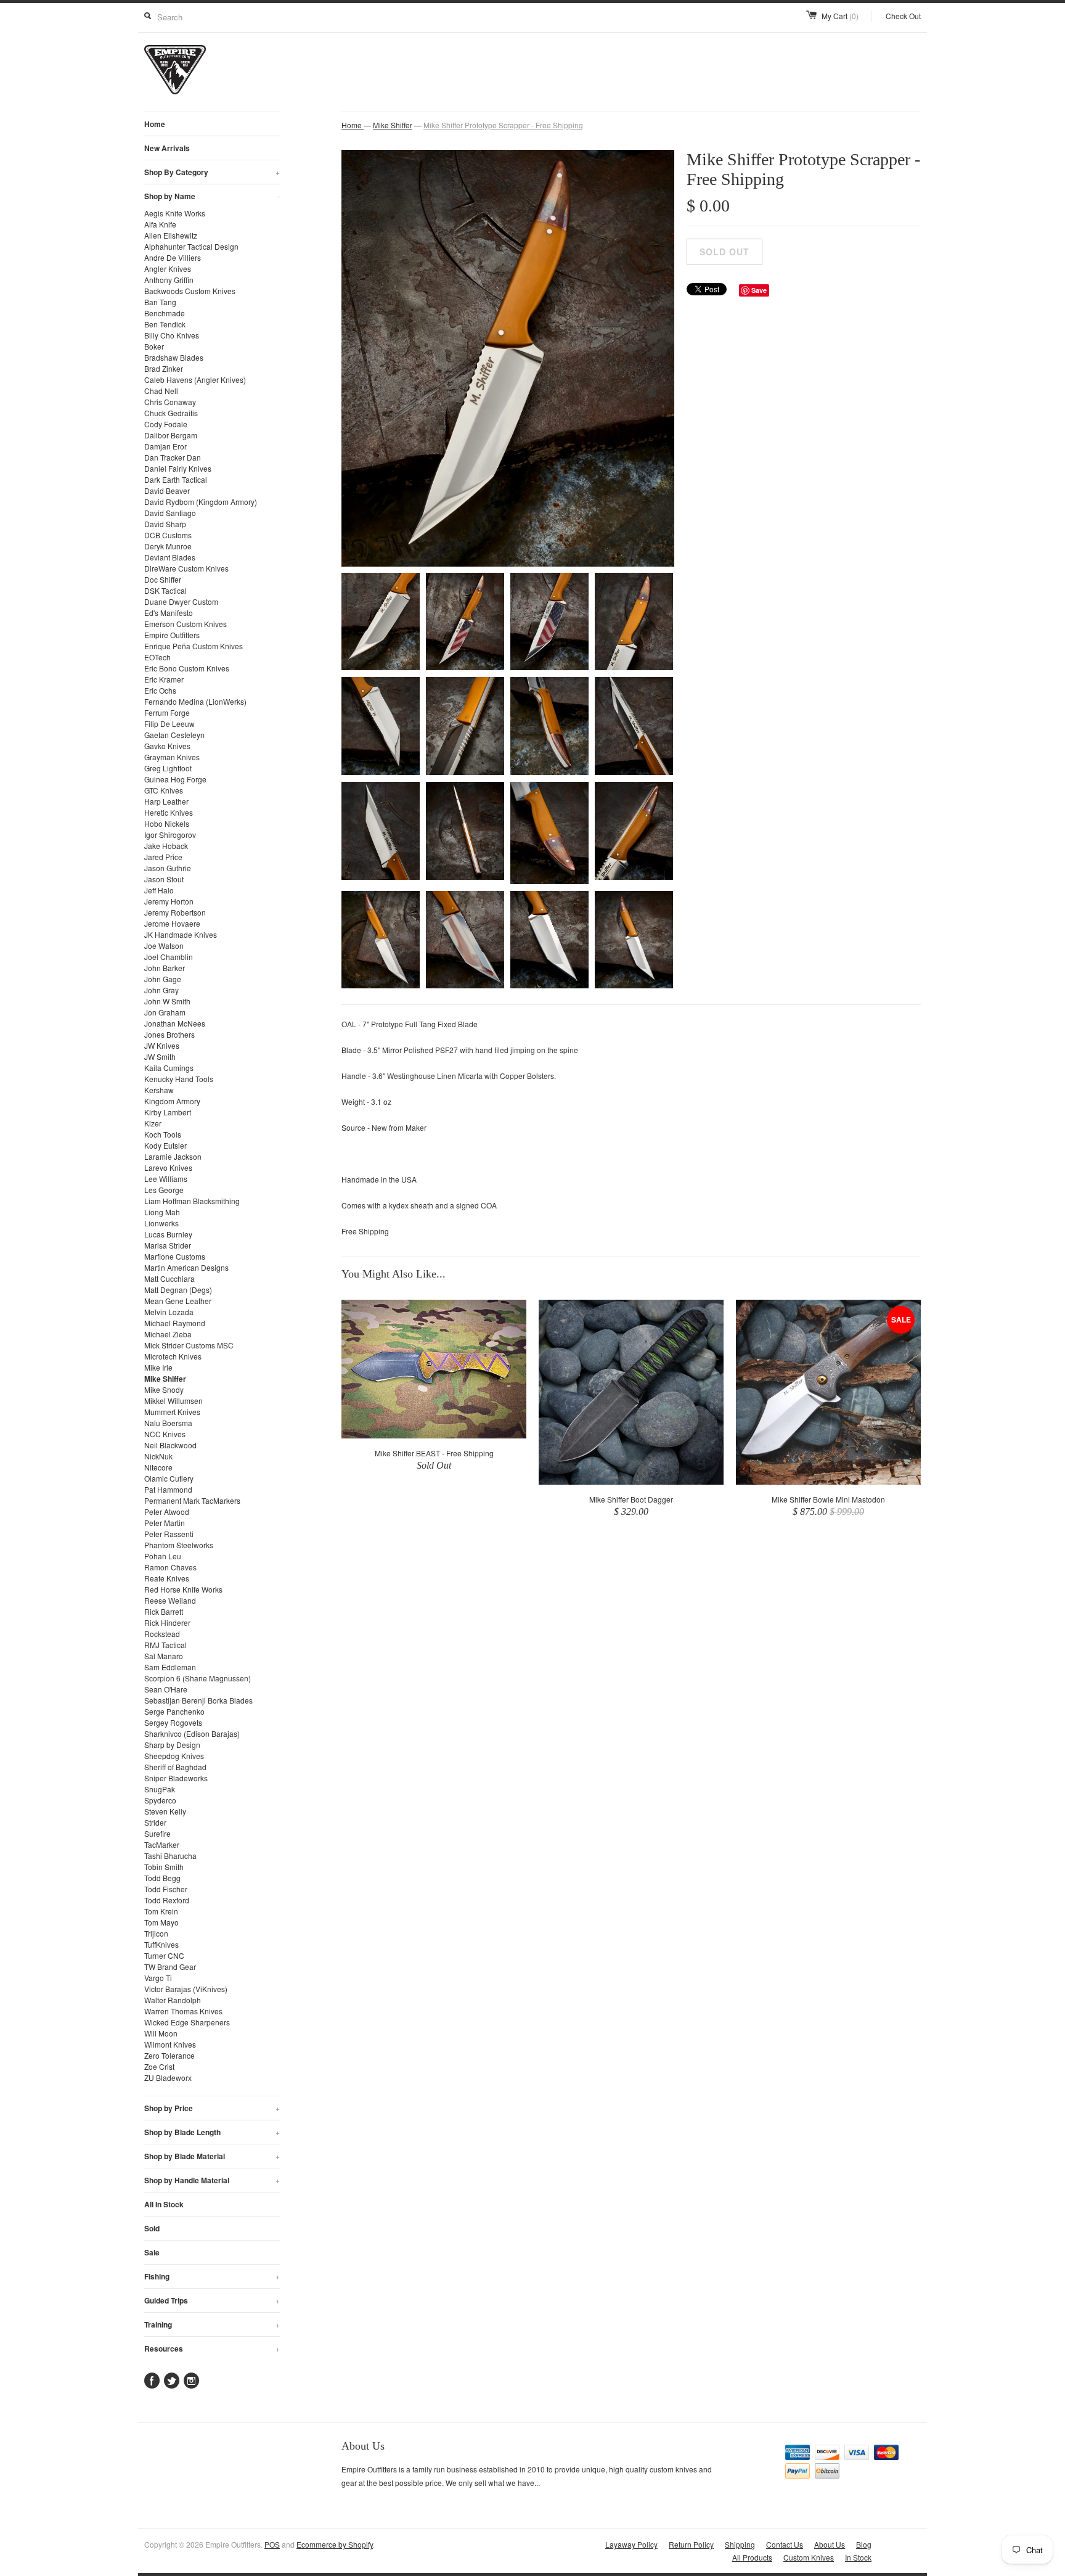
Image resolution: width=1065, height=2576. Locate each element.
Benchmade (165, 313)
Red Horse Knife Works (183, 1589)
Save (759, 290)
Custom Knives (809, 2557)
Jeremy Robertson (175, 912)
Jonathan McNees (175, 1023)
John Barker (165, 968)
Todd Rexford (167, 1900)
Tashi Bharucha (170, 1856)
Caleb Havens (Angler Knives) (195, 379)
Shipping (740, 2544)
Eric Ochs (160, 690)
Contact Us (785, 2544)
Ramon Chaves (170, 1567)
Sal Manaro (164, 1656)
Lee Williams (166, 1179)
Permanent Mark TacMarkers (192, 1500)
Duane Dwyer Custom (181, 601)
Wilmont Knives (170, 2044)
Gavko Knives (167, 746)
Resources (212, 2348)
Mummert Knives (172, 1412)
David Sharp (165, 524)
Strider (155, 1822)
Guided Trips (212, 2300)
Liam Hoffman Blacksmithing (192, 1201)
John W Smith (167, 1001)
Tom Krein (161, 1911)
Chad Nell (161, 391)
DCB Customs (168, 535)
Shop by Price (212, 2108)
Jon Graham (165, 1012)
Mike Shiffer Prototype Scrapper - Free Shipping (503, 125)
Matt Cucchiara (169, 1278)
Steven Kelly (165, 1811)
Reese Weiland (170, 1600)
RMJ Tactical (165, 1645)
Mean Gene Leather (178, 1301)
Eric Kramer (164, 679)
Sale (152, 2252)
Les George (164, 1190)
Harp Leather (166, 801)
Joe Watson (164, 945)
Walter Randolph (173, 2000)
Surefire (157, 1833)
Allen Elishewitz (171, 235)
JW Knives (162, 1045)
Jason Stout (164, 879)
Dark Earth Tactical (176, 479)
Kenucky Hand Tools (179, 1079)
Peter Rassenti (169, 1534)
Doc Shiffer (163, 579)
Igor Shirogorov (170, 835)
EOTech (157, 657)
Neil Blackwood (170, 1445)
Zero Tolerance (169, 2055)
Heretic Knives (169, 812)
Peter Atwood (167, 1512)
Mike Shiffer (165, 1379)
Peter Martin (165, 1523)
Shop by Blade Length (212, 2132)
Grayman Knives (172, 757)
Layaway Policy (631, 2544)
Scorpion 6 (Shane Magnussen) (198, 1678)
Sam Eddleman (170, 1667)
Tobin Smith (164, 1867)
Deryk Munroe (168, 546)
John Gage (163, 979)
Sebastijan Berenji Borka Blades (198, 1700)
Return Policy (691, 2544)
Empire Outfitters (172, 635)
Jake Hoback (166, 846)
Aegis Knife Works (175, 213)
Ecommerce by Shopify (335, 2544)
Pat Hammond (168, 1489)
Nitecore (158, 1467)
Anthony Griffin (169, 280)
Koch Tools (163, 1134)
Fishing (212, 2276)
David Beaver (167, 490)
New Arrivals (167, 148)
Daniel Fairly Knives (178, 468)
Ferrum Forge (167, 712)
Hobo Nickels (167, 823)
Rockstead (162, 1634)
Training (212, 2324)
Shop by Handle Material (212, 2180)
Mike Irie (158, 1367)
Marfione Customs (175, 1256)
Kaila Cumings (169, 1068)
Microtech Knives (173, 1356)
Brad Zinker (164, 368)
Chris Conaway (170, 402)
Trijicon (156, 1933)
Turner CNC (164, 1955)
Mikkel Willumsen (173, 1401)
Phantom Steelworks (179, 1545)
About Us (830, 2544)
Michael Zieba (168, 1334)
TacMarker (162, 1844)
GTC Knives (164, 790)
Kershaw (159, 1090)
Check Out (903, 16)
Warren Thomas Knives (183, 2011)
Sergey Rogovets (173, 1722)
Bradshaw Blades (174, 357)
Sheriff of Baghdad (175, 1767)
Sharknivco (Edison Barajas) (192, 1733)
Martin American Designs (186, 1267)
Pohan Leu (163, 1556)
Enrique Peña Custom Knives (194, 646)
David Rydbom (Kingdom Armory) (201, 502)
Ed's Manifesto (169, 613)
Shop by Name (212, 196)
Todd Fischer (166, 1889)
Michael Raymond (175, 1323)
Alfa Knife (160, 224)
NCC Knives (165, 1434)
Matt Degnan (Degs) (178, 1290)
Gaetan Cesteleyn (174, 735)
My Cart (840, 16)
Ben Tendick (165, 324)
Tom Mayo (161, 1922)
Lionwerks (161, 1223)
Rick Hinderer (167, 1622)
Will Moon (161, 2033)
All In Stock (164, 2204)
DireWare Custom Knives (186, 568)
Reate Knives (167, 1578)
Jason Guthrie (168, 868)
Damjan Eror (165, 446)
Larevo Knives (168, 1167)
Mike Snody (164, 1389)
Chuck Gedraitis (171, 413)
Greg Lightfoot (168, 768)
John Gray (161, 990)
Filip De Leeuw (169, 724)
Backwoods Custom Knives (190, 291)
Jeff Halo (159, 890)
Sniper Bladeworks (176, 1778)
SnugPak (160, 1789)
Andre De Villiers (173, 257)
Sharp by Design (172, 1745)
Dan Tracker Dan (173, 457)
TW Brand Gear (170, 1967)
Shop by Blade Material (212, 2156)
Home (155, 124)
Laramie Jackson (173, 1156)
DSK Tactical (165, 590)
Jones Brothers (169, 1034)
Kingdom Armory (172, 1101)
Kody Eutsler (165, 1145)
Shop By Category (212, 172)
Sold (152, 2228)
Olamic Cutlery (169, 1478)
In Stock (858, 2557)
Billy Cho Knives (172, 335)
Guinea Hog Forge (175, 779)
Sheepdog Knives (174, 1756)
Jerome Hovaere (172, 923)
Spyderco (160, 1800)
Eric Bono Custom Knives (187, 668)
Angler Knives (168, 269)
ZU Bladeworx (168, 2078)
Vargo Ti (158, 1978)
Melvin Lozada (169, 1312)
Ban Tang (160, 302)
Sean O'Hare (166, 1689)
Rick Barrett (164, 1611)
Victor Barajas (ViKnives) (186, 1989)
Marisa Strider (168, 1245)
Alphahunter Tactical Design (191, 246)
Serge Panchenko (174, 1711)
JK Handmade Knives (181, 934)
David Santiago (170, 513)
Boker (154, 346)
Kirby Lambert (168, 1112)
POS (272, 2544)
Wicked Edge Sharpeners (187, 2022)
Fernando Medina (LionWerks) (195, 701)
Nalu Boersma (168, 1423)
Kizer (153, 1123)
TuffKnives (161, 1944)
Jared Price (163, 857)
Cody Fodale (166, 424)
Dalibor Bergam (171, 435)
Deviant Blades (170, 557)
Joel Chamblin (169, 957)
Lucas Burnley (168, 1234)
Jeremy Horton (169, 901)
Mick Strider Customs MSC (189, 1345)
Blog (864, 2544)
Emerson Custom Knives (186, 624)
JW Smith (160, 1056)
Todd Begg (162, 1878)
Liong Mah (162, 1212)
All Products (752, 2557)
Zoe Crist (159, 2066)
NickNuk (158, 1456)
